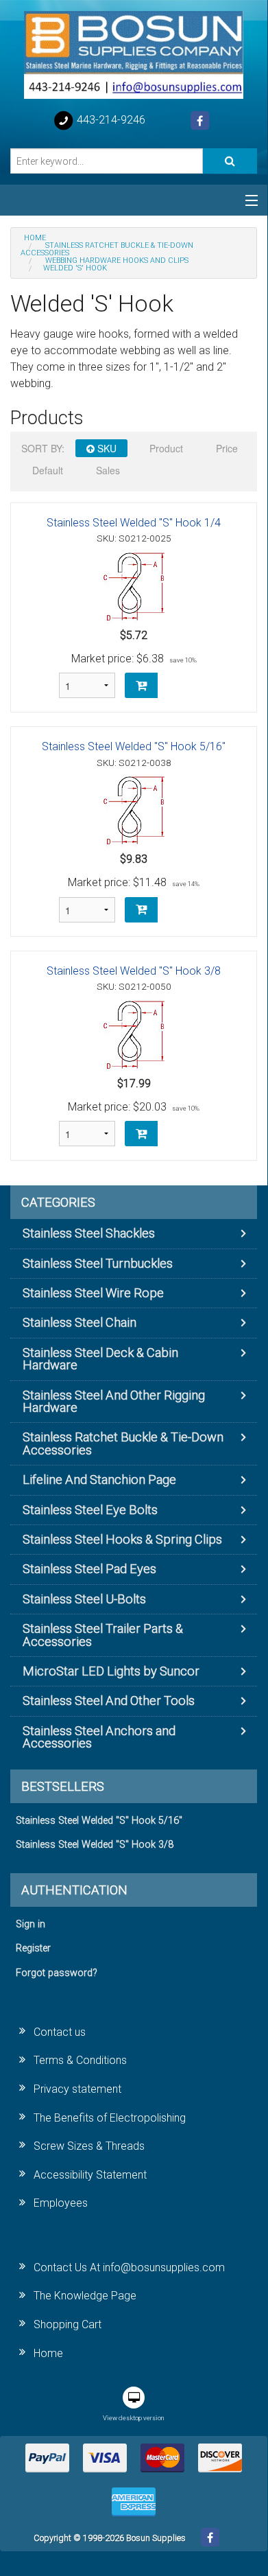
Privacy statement (77, 2089)
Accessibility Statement (90, 2175)
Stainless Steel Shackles (89, 1233)
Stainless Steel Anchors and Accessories (99, 1737)
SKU (106, 448)
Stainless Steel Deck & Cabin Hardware (100, 1359)
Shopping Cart (68, 2324)
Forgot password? (57, 1973)
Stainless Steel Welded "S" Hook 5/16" (134, 746)
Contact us (60, 2032)
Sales (108, 470)
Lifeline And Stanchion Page (99, 1480)
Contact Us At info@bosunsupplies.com (129, 2267)
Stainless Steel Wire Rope (93, 1293)
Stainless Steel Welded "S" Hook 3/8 (134, 971)
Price (227, 448)
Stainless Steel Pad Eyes (89, 1569)
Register (33, 1948)
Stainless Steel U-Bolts (84, 1599)
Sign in (31, 1924)
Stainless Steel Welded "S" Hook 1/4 (134, 523)
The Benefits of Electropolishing (110, 2118)
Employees (61, 2203)
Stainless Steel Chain (80, 1322)
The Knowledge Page (85, 2296)
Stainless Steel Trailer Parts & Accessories (103, 1635)
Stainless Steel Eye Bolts (90, 1510)
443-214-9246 (110, 120)
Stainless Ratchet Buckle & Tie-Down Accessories (123, 1443)
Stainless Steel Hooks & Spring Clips (122, 1539)
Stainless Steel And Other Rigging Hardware (114, 1401)
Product (166, 448)
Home (48, 2353)
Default (48, 470)
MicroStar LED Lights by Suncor (111, 1671)
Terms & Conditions (80, 2060)
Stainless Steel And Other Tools (109, 1701)
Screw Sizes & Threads (89, 2146)
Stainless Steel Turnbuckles (98, 1263)
